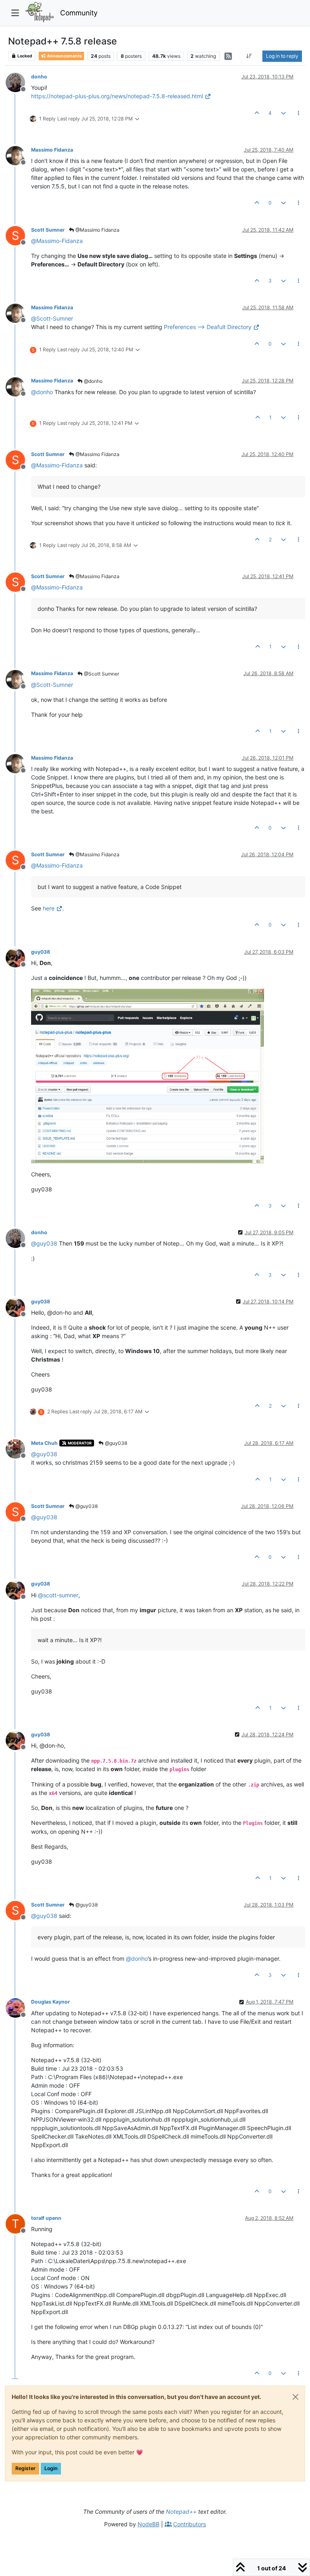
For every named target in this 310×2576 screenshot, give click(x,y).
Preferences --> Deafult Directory (208, 327)
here (49, 908)
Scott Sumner (48, 230)
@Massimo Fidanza (97, 230)
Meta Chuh (44, 1443)
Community (79, 13)
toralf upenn (46, 2218)
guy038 (41, 952)
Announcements (64, 56)
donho (39, 77)
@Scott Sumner (101, 674)
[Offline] (18, 82)
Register (25, 2468)
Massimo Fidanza (52, 150)
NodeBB (149, 2524)
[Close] (295, 2397)
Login (51, 2468)
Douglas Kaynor (50, 2002)
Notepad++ (181, 2512)
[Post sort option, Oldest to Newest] (249, 56)
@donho (93, 381)
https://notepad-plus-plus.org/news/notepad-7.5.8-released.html (117, 96)
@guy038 (115, 1443)
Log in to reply (282, 56)
